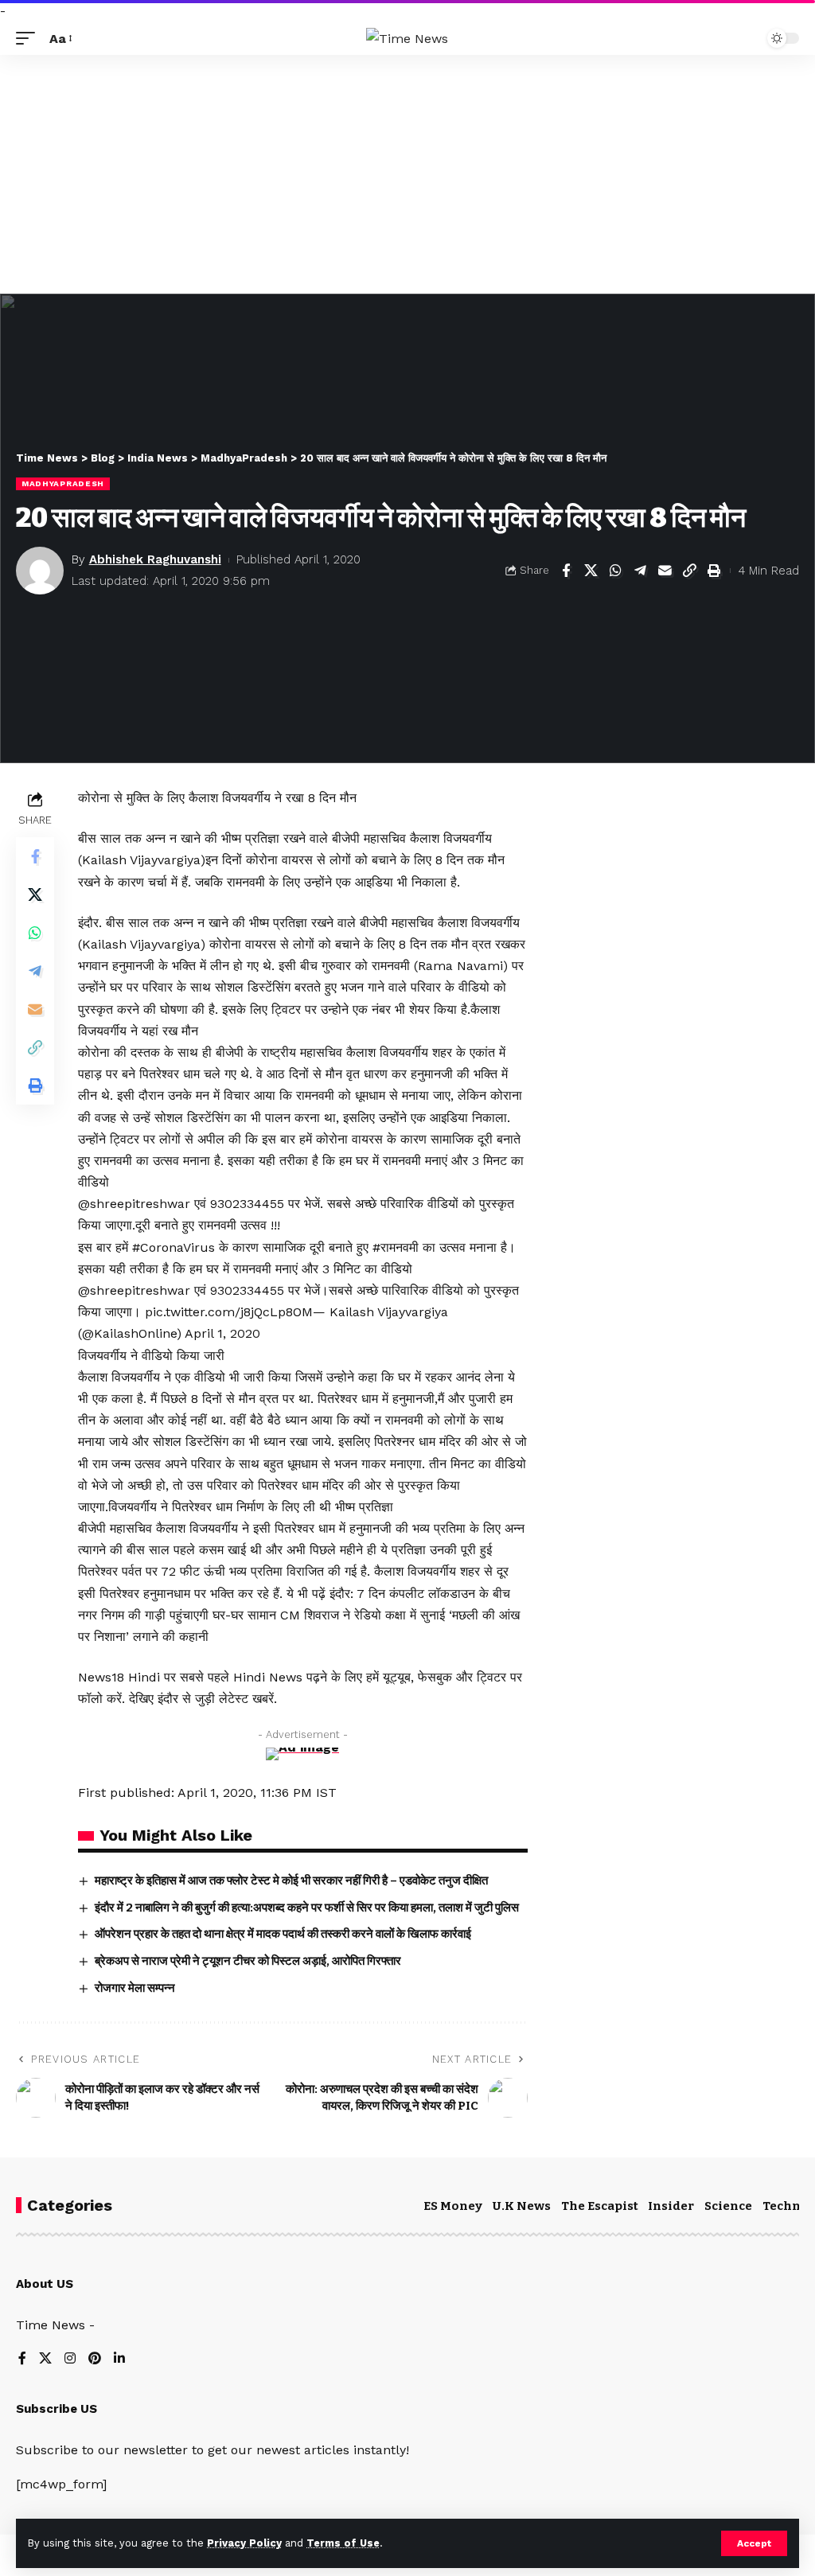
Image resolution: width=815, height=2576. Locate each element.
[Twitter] (45, 2359)
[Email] (665, 571)
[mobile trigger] (29, 39)
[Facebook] (22, 2359)
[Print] (714, 571)
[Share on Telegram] (640, 571)
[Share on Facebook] (566, 571)
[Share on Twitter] (591, 571)
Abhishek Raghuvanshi (155, 559)
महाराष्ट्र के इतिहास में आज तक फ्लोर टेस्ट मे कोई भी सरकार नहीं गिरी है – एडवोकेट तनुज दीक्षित (291, 1880)
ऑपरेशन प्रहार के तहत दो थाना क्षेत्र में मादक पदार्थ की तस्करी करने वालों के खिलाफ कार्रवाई (283, 1934)
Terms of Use (343, 2543)
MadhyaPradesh (63, 483)
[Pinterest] (95, 2359)
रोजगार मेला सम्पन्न (135, 1988)
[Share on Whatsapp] (615, 571)
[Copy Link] (689, 571)
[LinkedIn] (119, 2359)
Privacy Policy (244, 2543)
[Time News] (407, 39)
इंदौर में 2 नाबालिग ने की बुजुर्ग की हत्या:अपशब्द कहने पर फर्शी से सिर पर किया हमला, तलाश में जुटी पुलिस (307, 1908)
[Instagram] (70, 2359)
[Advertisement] (407, 174)
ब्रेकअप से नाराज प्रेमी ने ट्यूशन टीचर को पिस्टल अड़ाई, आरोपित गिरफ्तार (248, 1961)
